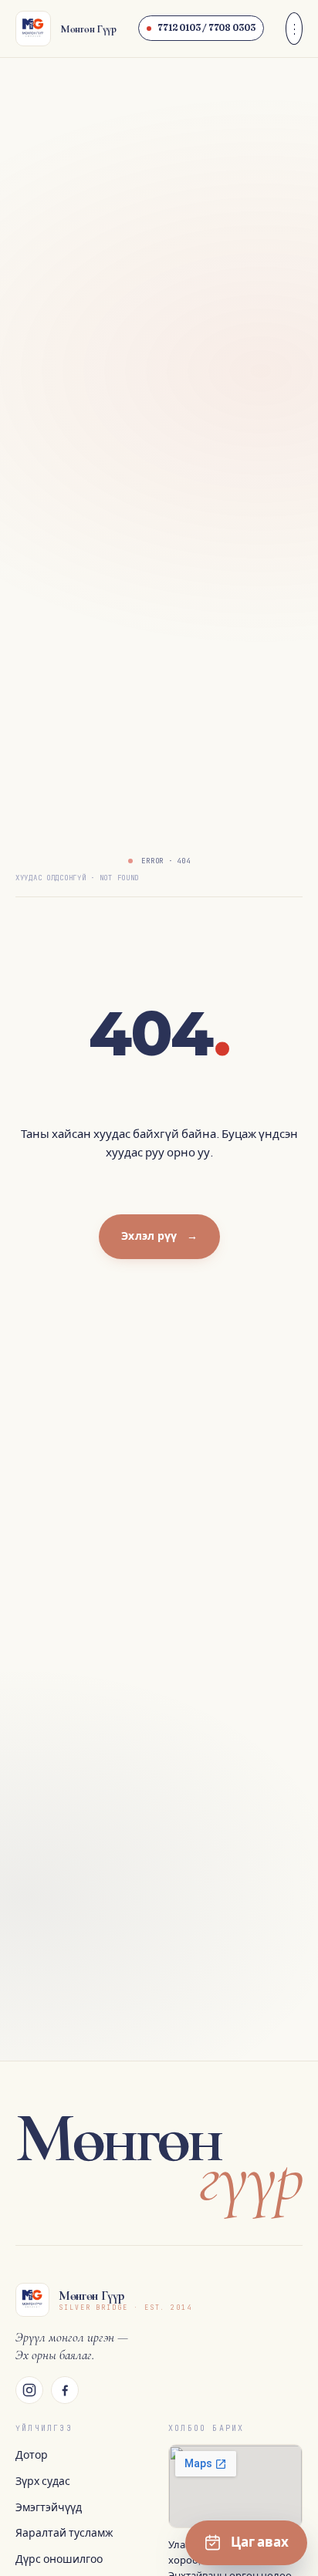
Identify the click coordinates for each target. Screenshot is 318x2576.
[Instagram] (29, 2390)
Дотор (32, 2455)
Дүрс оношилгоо (59, 2559)
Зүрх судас (43, 2481)
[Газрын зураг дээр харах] (235, 2486)
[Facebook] (65, 2390)
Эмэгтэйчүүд (49, 2508)
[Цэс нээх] (294, 29)
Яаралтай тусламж (64, 2533)
